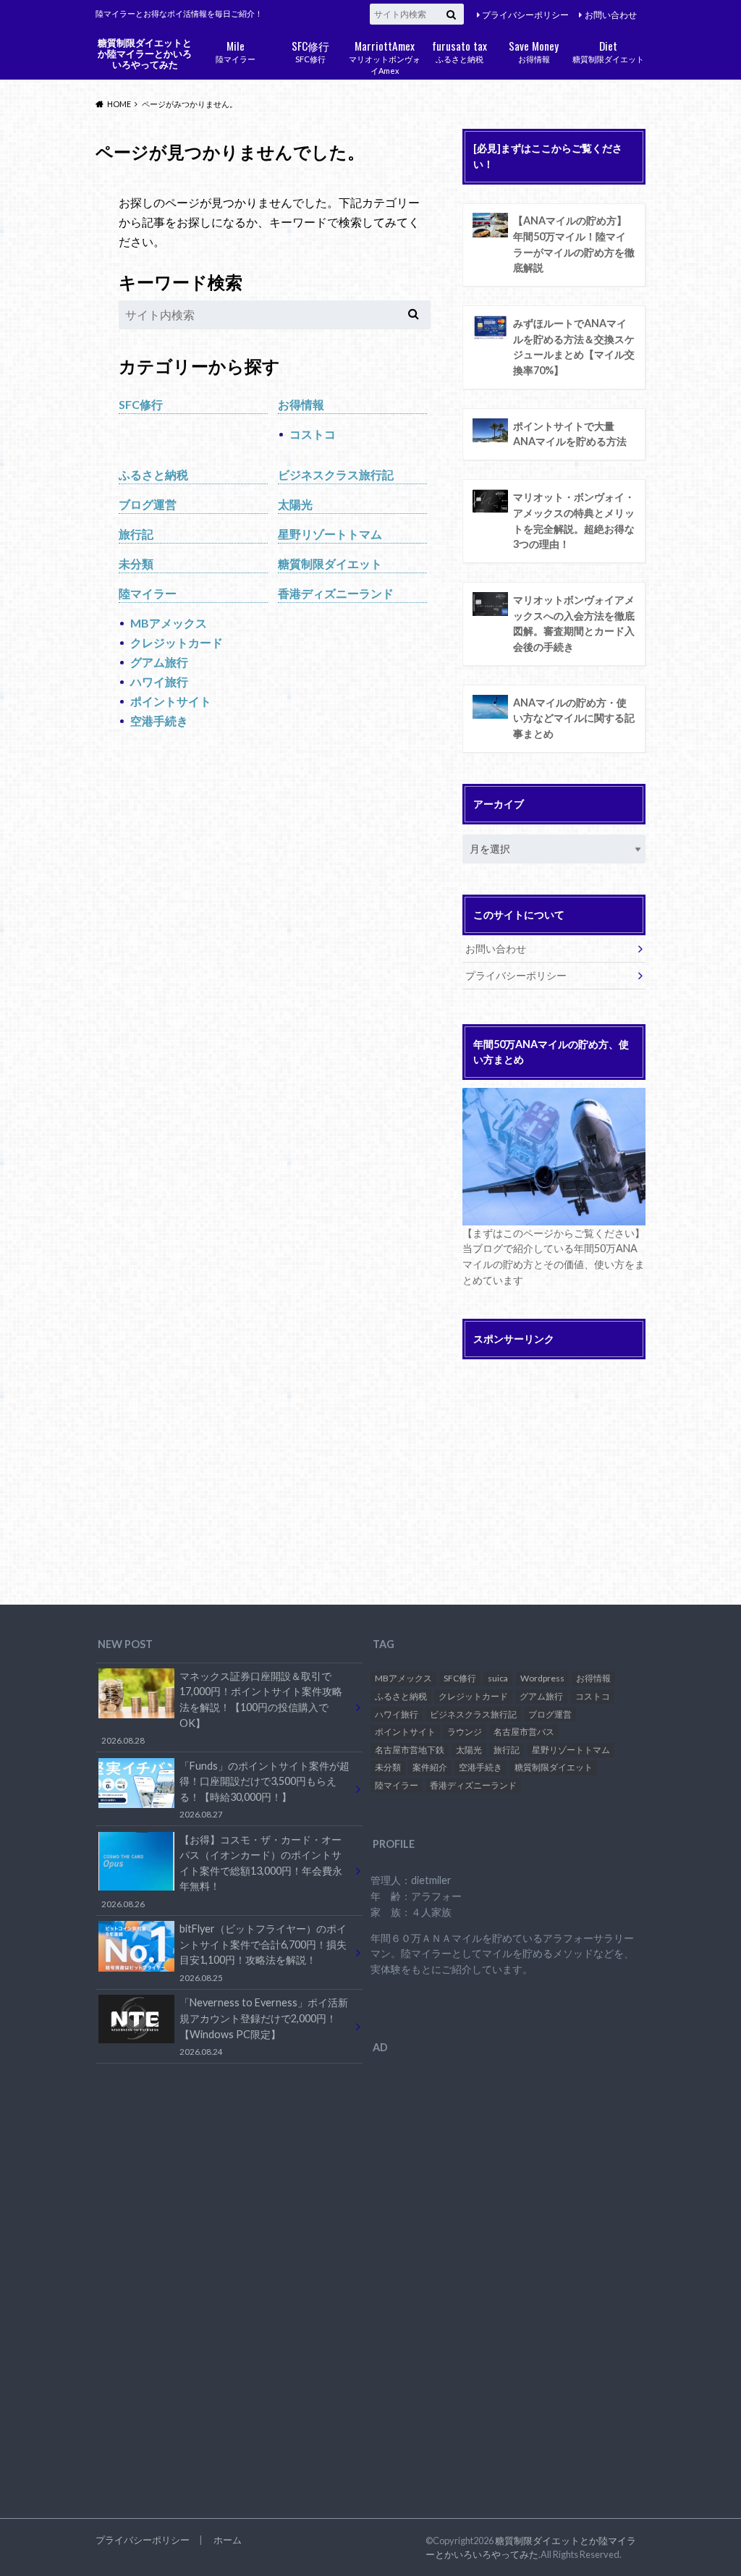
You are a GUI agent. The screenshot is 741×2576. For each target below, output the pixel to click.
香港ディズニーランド (336, 593)
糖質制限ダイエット (608, 50)
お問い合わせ (611, 15)
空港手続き (159, 721)
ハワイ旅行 (159, 681)
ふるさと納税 (460, 50)
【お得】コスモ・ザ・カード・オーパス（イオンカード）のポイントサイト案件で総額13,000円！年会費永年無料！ (222, 1871)
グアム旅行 (159, 662)
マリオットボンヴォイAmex (385, 56)
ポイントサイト (171, 701)
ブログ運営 (148, 504)
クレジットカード (177, 642)
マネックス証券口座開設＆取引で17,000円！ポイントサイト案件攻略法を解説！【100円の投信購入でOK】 (222, 1707)
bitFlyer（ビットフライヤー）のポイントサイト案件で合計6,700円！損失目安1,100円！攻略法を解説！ (263, 1952)
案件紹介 (430, 1767)
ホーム (228, 2540)
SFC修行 (310, 50)
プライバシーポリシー (525, 15)
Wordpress (542, 1678)
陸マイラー (236, 50)
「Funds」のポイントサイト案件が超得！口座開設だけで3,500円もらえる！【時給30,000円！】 (264, 1789)
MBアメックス (169, 623)
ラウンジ (465, 1732)
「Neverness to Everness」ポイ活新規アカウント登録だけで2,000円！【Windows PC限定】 (264, 2026)
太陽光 (295, 504)
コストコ (313, 434)
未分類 (136, 563)
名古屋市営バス (524, 1732)
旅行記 (136, 534)
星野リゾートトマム (330, 534)
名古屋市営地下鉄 (410, 1750)
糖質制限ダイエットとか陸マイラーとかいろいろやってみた (145, 53)
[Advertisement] (584, 1469)
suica (498, 1678)
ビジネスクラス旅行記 (336, 474)
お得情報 (534, 50)
